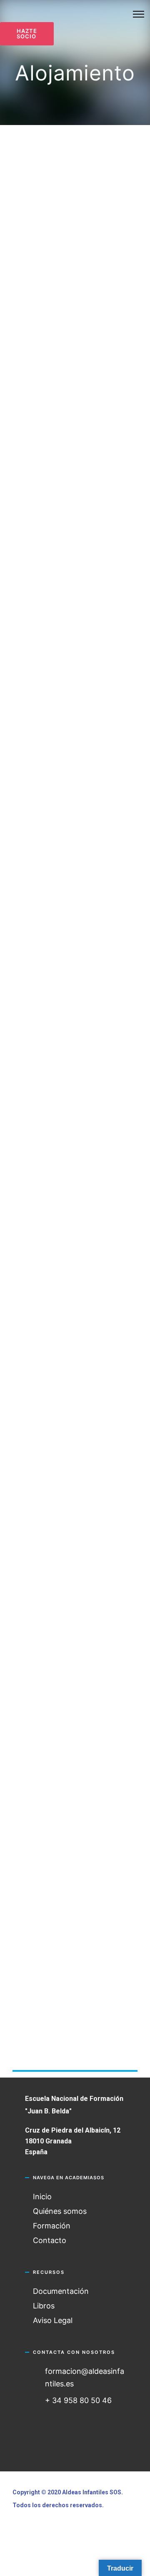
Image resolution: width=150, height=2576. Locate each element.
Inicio (42, 2197)
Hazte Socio (27, 34)
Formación (52, 2226)
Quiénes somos (60, 2211)
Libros (44, 2306)
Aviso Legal (53, 2320)
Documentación (61, 2291)
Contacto (50, 2240)
